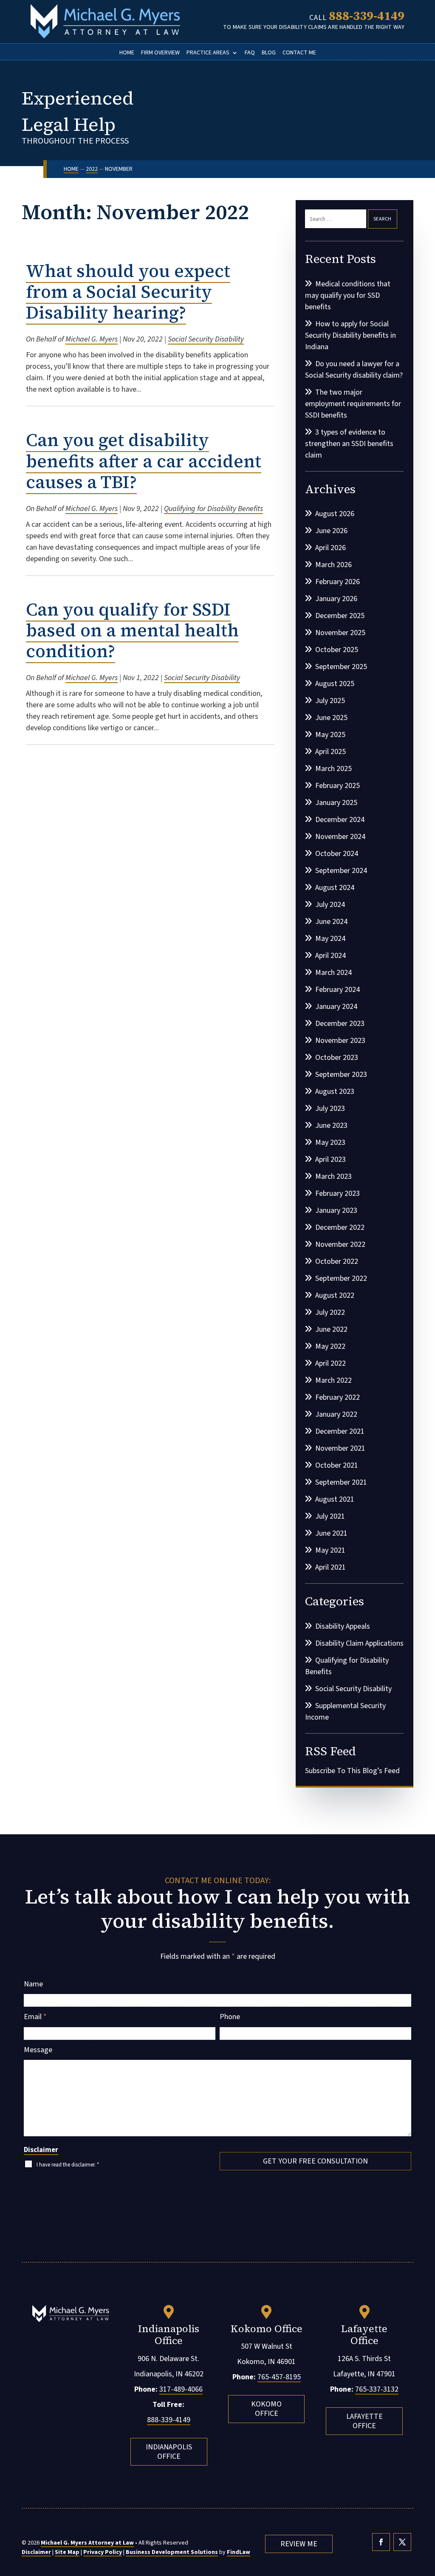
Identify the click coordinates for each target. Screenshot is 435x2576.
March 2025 (333, 769)
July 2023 (330, 1109)
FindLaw (239, 2552)
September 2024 (341, 871)
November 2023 (340, 1041)
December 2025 (340, 616)
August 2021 (335, 1499)
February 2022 (338, 1397)
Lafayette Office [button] (364, 2421)
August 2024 (335, 888)
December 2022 (340, 1227)
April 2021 (330, 1567)
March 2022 (333, 1380)
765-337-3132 (377, 2389)
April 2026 (330, 548)
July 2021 (330, 1516)
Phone (230, 2017)
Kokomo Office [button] (266, 2409)
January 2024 (336, 1007)
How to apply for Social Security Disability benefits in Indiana (350, 335)
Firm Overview (160, 53)
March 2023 (333, 1176)
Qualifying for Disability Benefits (213, 509)
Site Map (67, 2552)
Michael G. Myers (92, 339)
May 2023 (330, 1143)
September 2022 (341, 1278)
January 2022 (336, 1414)
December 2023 (340, 1024)
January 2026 (336, 599)
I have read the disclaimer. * (68, 2165)
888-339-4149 (367, 16)
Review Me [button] (299, 2544)
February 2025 (338, 786)
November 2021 (340, 1448)
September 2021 (341, 1482)
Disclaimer (41, 2150)
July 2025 (330, 701)
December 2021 (340, 1431)
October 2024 (337, 854)
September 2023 (341, 1075)
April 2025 (330, 752)
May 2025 (330, 735)
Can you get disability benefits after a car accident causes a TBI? (144, 461)
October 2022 (337, 1261)
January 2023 (336, 1210)
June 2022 (331, 1329)
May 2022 (330, 1346)
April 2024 (330, 956)
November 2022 (340, 1244)
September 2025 (341, 667)
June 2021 (331, 1533)
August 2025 (335, 684)
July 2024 (330, 905)
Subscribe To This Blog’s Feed (352, 1771)
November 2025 (340, 633)
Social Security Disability (206, 339)
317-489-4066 (181, 2389)
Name (33, 1984)
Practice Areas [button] (208, 53)
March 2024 (333, 973)
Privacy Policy (103, 2552)
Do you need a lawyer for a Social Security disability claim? (354, 370)
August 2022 (335, 1295)
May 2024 (330, 939)
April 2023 (330, 1159)
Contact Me (299, 53)
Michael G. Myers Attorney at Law (87, 2543)
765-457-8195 (279, 2377)
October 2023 (337, 1058)
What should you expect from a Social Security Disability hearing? (128, 292)
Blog (269, 53)
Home (127, 53)
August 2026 (335, 514)
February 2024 (338, 990)
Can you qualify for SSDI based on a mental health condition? (132, 630)
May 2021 (330, 1550)
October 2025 (337, 650)
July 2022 (330, 1312)
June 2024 (331, 922)
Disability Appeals (343, 1626)
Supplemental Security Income (345, 1712)
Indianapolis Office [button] (169, 2452)
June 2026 (331, 531)
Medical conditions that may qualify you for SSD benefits (348, 295)
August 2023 (335, 1092)
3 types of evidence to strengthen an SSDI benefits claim (349, 444)
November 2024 (340, 837)
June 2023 (331, 1126)
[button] (427, 2514)
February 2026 (338, 582)
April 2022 (330, 1363)
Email (35, 2017)
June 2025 (331, 718)
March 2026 (333, 565)
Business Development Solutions (172, 2552)
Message (38, 2050)
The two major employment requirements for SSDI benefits (353, 404)
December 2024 (340, 820)
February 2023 (338, 1193)
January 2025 (336, 803)
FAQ (250, 53)
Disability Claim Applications (359, 1643)
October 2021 (337, 1465)
